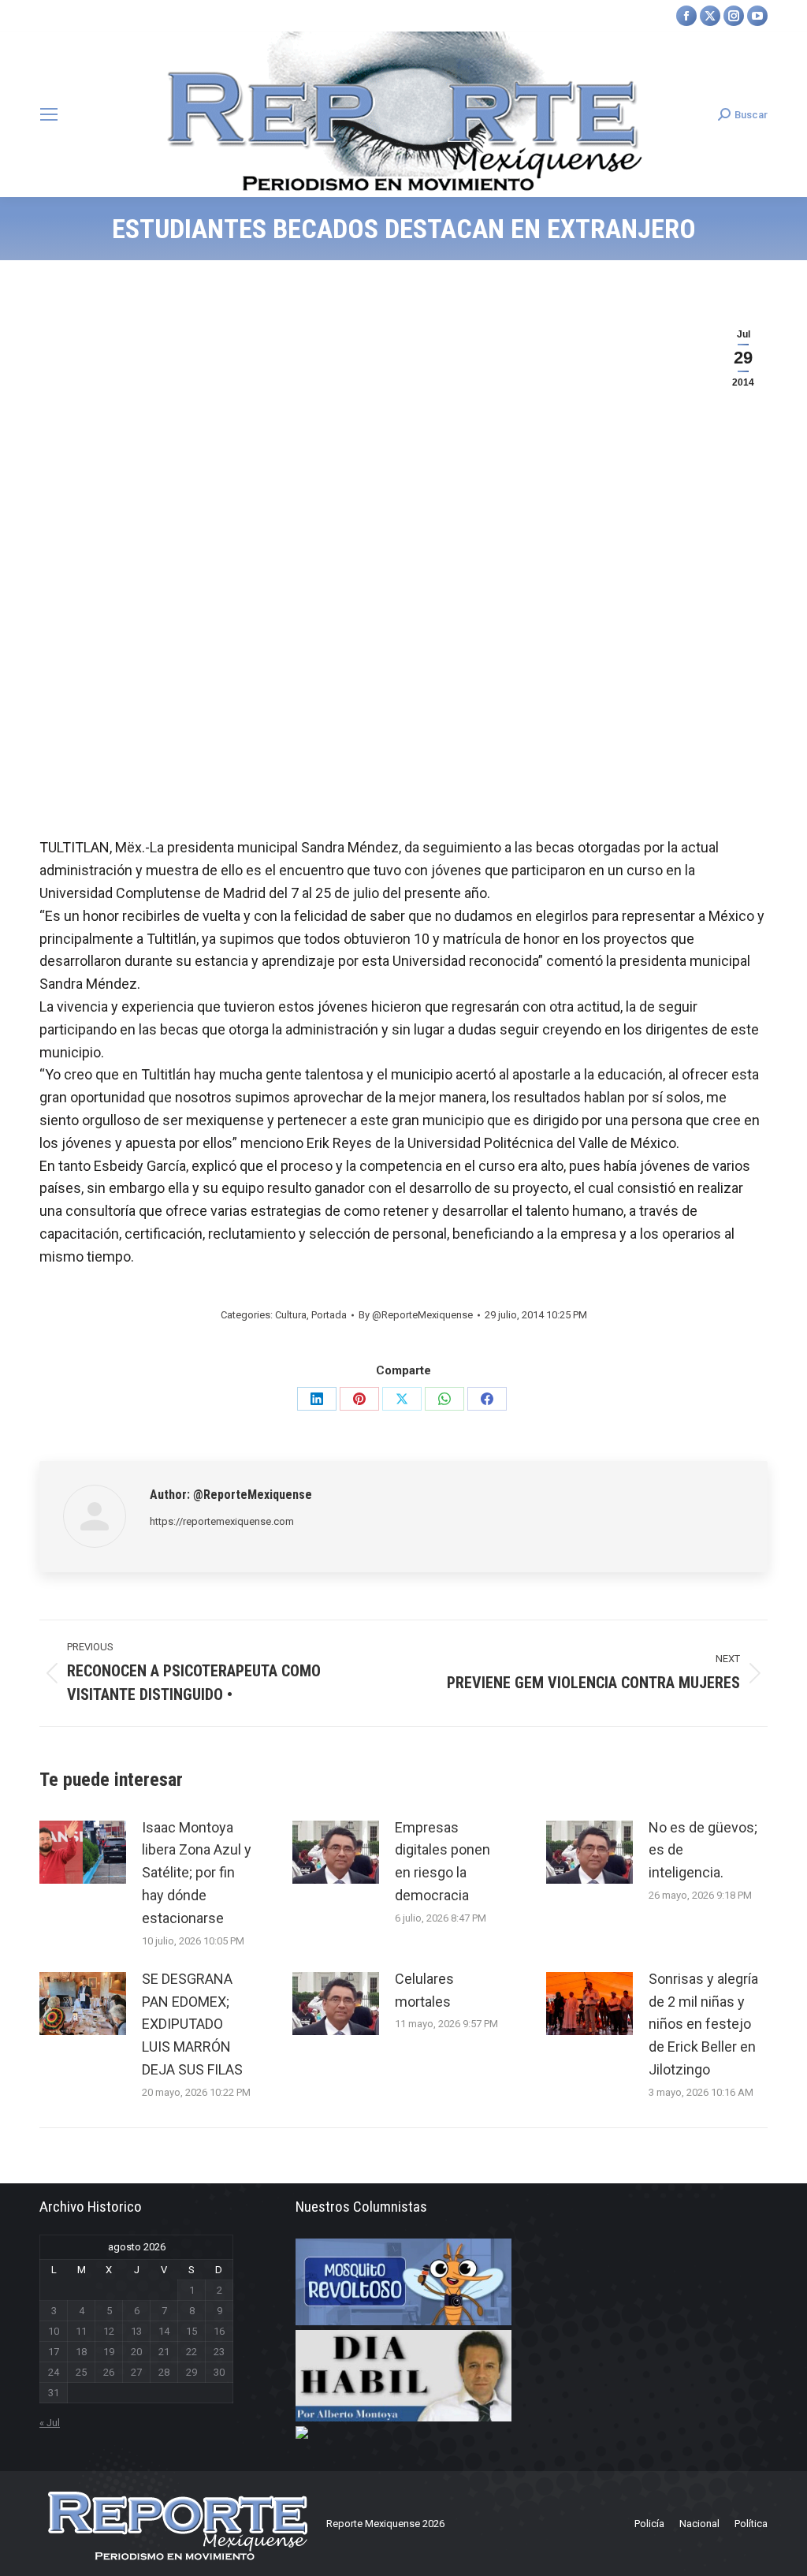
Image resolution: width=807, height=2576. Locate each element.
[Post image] (83, 1852)
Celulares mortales (424, 1990)
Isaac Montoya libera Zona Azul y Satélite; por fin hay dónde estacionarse (197, 1873)
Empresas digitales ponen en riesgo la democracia (443, 1861)
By (416, 1315)
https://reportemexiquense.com (222, 1521)
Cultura (291, 1315)
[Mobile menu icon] (49, 114)
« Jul (50, 2423)
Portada (329, 1315)
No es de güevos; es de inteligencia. (703, 1850)
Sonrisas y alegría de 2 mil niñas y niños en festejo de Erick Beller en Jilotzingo (703, 2024)
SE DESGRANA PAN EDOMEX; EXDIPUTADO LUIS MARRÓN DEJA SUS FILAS (192, 2024)
